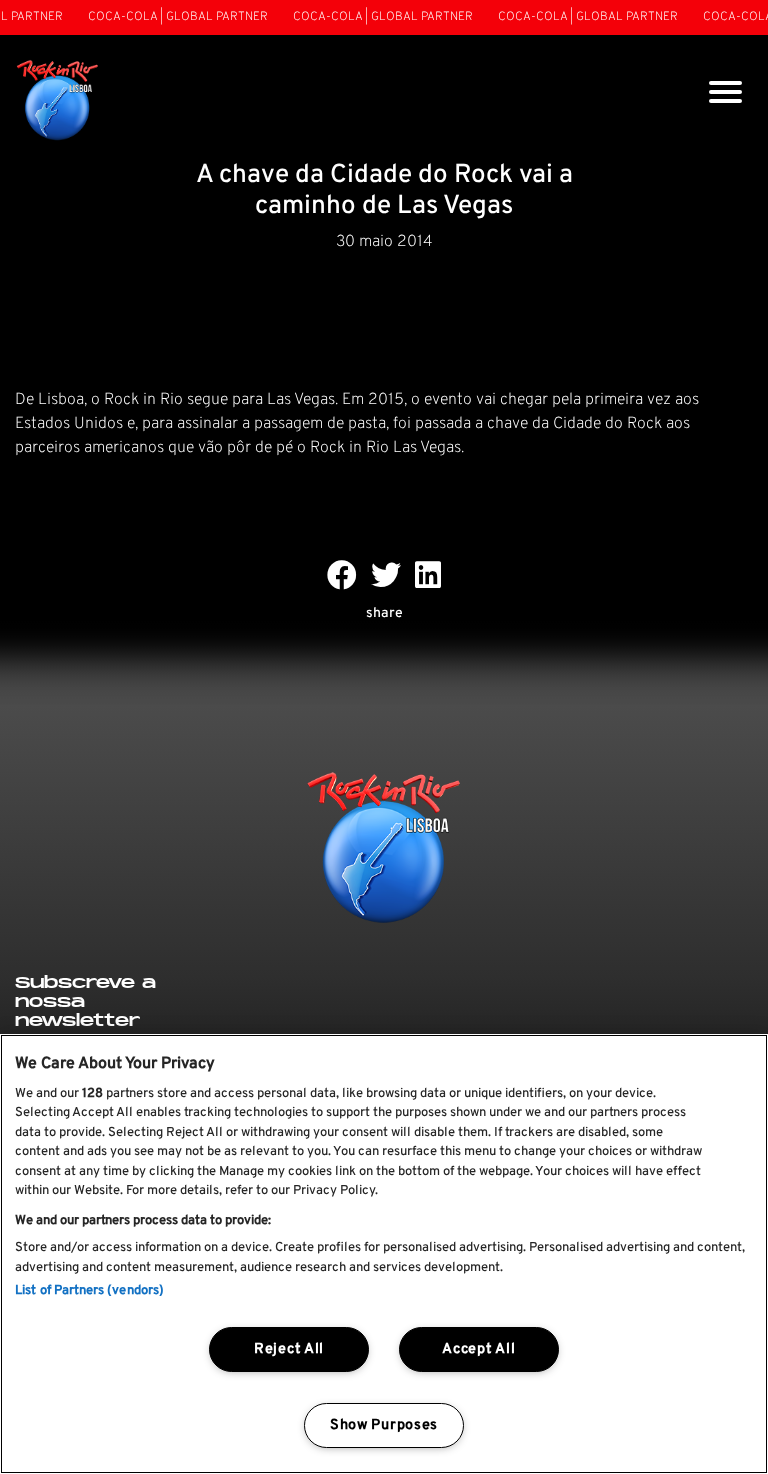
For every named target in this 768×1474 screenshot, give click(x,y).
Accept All (478, 1349)
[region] (384, 1254)
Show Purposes (384, 1425)
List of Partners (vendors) (89, 1291)
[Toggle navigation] (725, 94)
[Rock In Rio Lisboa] (57, 101)
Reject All (289, 1349)
